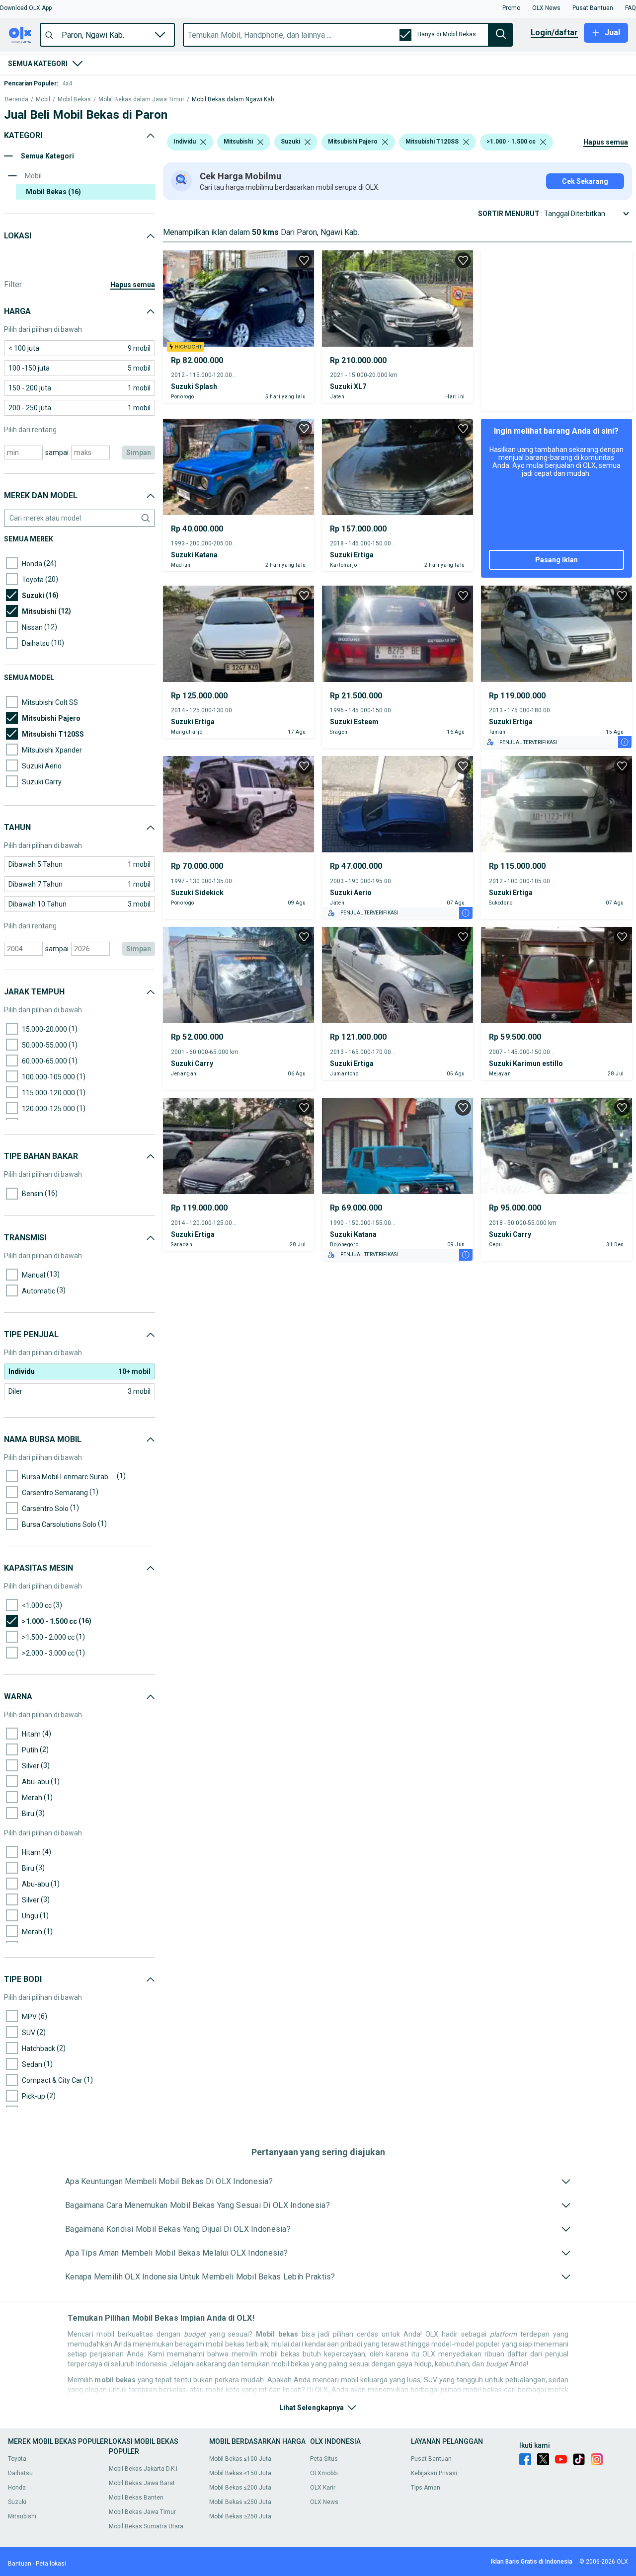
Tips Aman (426, 2488)
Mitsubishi (22, 2516)
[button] (26, 8)
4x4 (67, 83)
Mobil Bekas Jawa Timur (142, 2512)
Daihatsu (20, 2473)
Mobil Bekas (74, 100)
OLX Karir (323, 2488)
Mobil (43, 100)
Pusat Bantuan (431, 2459)
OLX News (324, 2502)
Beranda (17, 100)
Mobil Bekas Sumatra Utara (146, 2526)
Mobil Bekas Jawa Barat (142, 2483)
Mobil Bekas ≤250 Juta (240, 2502)
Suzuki (17, 2502)
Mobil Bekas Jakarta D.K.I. (144, 2469)
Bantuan (20, 2564)
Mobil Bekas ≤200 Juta (240, 2488)
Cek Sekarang (585, 181)
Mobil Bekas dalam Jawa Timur (141, 100)
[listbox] (203, 142)
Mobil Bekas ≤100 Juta (240, 2459)
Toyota (17, 2459)
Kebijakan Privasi (434, 2473)
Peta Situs (324, 2459)
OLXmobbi (324, 2473)
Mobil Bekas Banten (136, 2498)
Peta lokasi (51, 2564)
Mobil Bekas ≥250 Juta (240, 2516)
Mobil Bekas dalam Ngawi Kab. (234, 100)
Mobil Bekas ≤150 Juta (240, 2473)
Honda (17, 2488)
